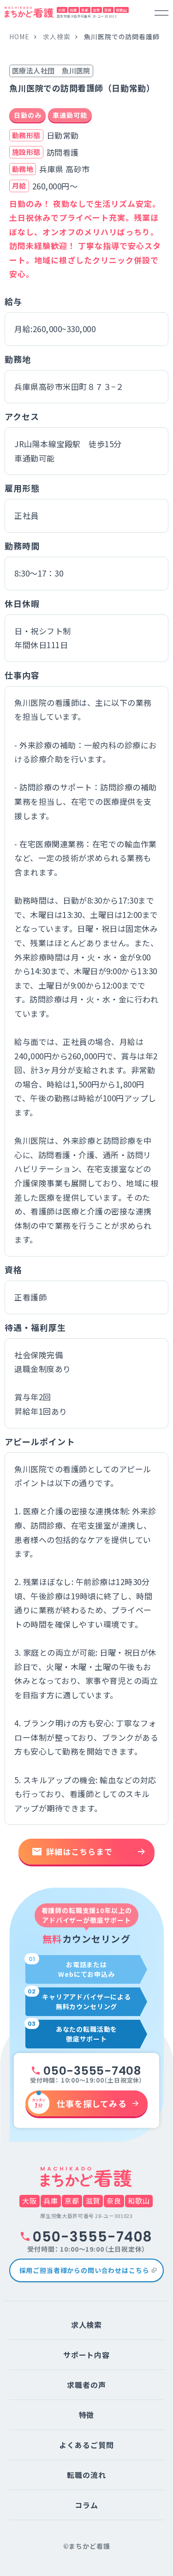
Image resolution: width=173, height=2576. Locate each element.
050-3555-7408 (92, 2071)
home (19, 36)
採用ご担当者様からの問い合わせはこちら (84, 2270)
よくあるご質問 (86, 2445)
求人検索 (57, 36)
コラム (86, 2505)
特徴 (87, 2415)
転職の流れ (86, 2475)
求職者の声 (86, 2385)
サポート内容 (87, 2355)
